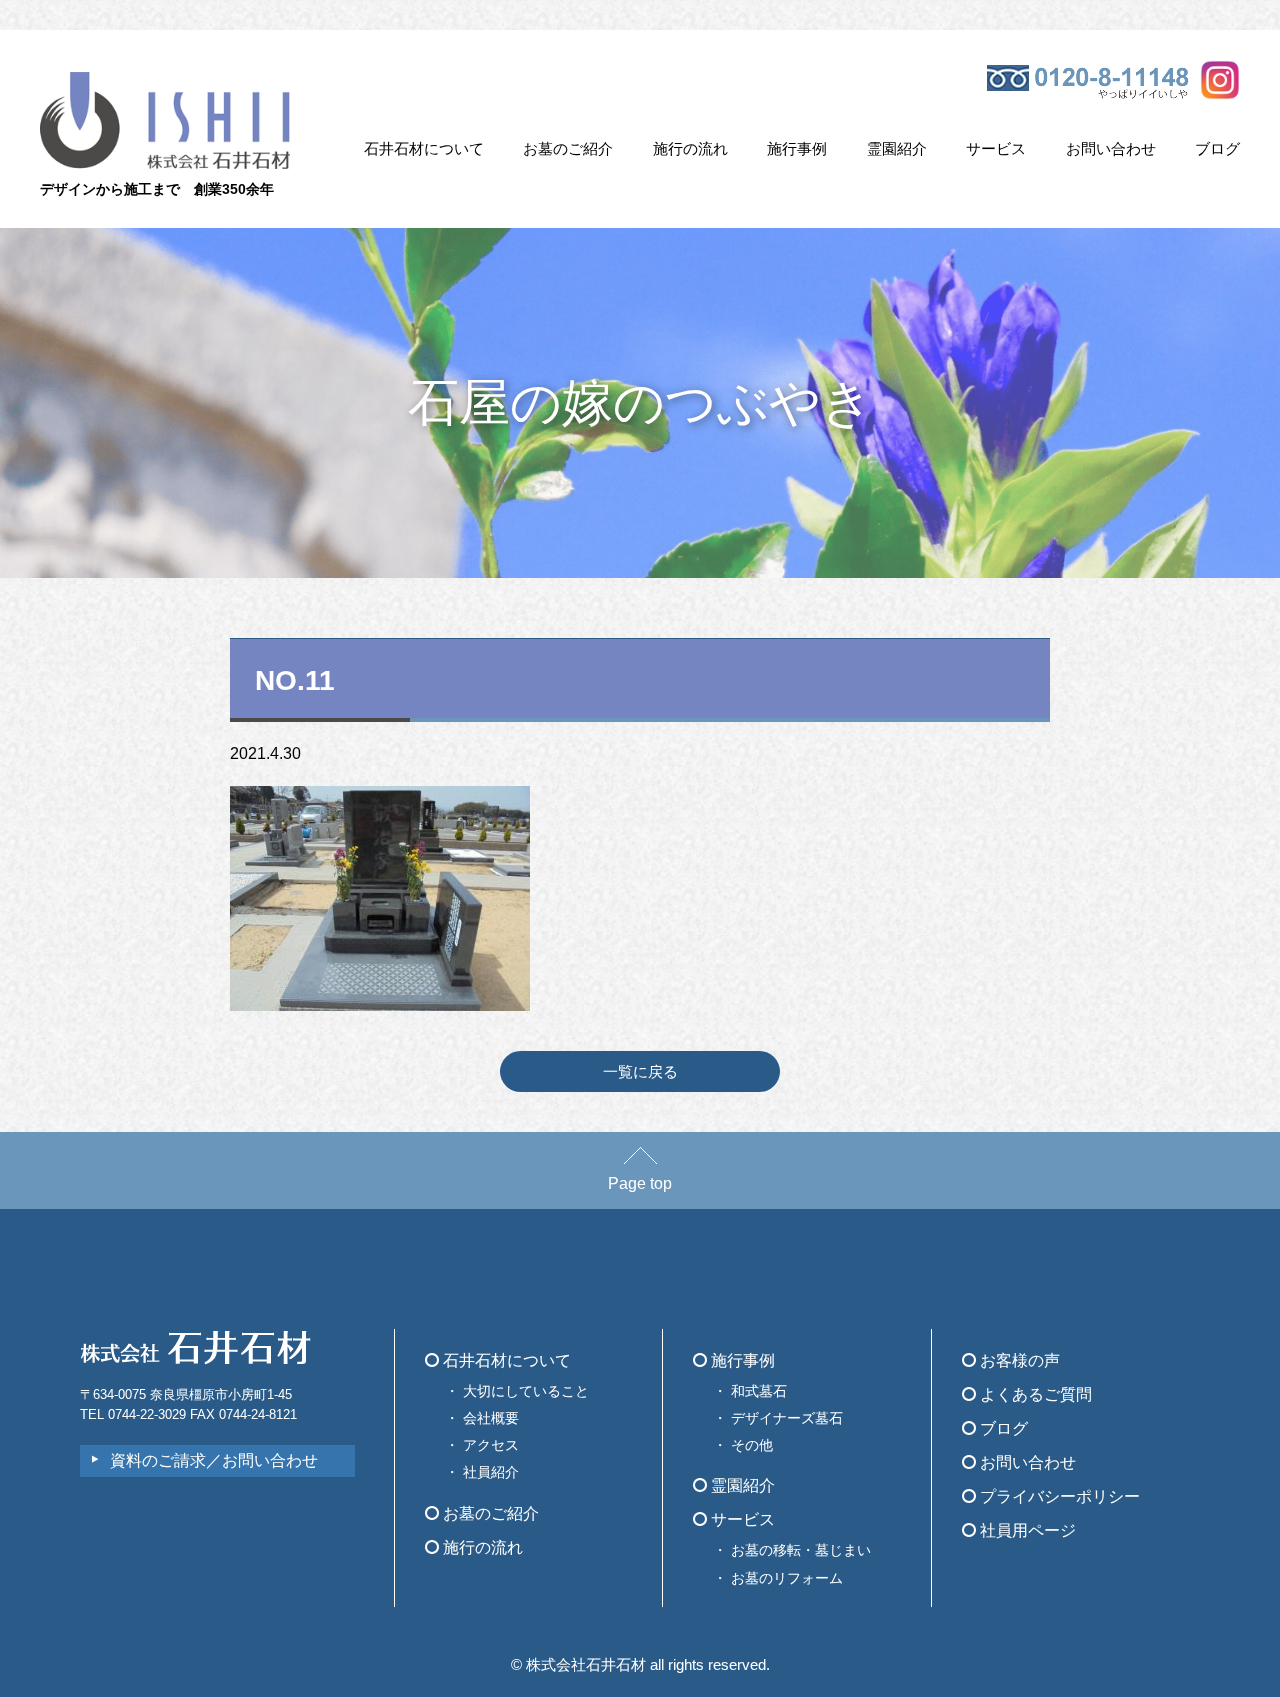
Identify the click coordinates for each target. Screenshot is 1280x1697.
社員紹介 (491, 1472)
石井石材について (424, 148)
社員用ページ (1026, 1530)
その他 (752, 1445)
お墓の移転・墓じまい (801, 1550)
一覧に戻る (640, 1071)
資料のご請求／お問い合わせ (214, 1460)
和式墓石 (759, 1391)
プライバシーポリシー (1058, 1496)
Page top (640, 1183)
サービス (996, 148)
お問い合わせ (1111, 148)
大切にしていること (526, 1391)
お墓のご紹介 (568, 148)
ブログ (1217, 148)
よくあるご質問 (1034, 1394)
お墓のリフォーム (787, 1578)
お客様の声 (1018, 1360)
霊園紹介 (897, 148)
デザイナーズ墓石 (787, 1418)
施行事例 (797, 148)
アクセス (491, 1445)
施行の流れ (690, 148)
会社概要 (491, 1418)
